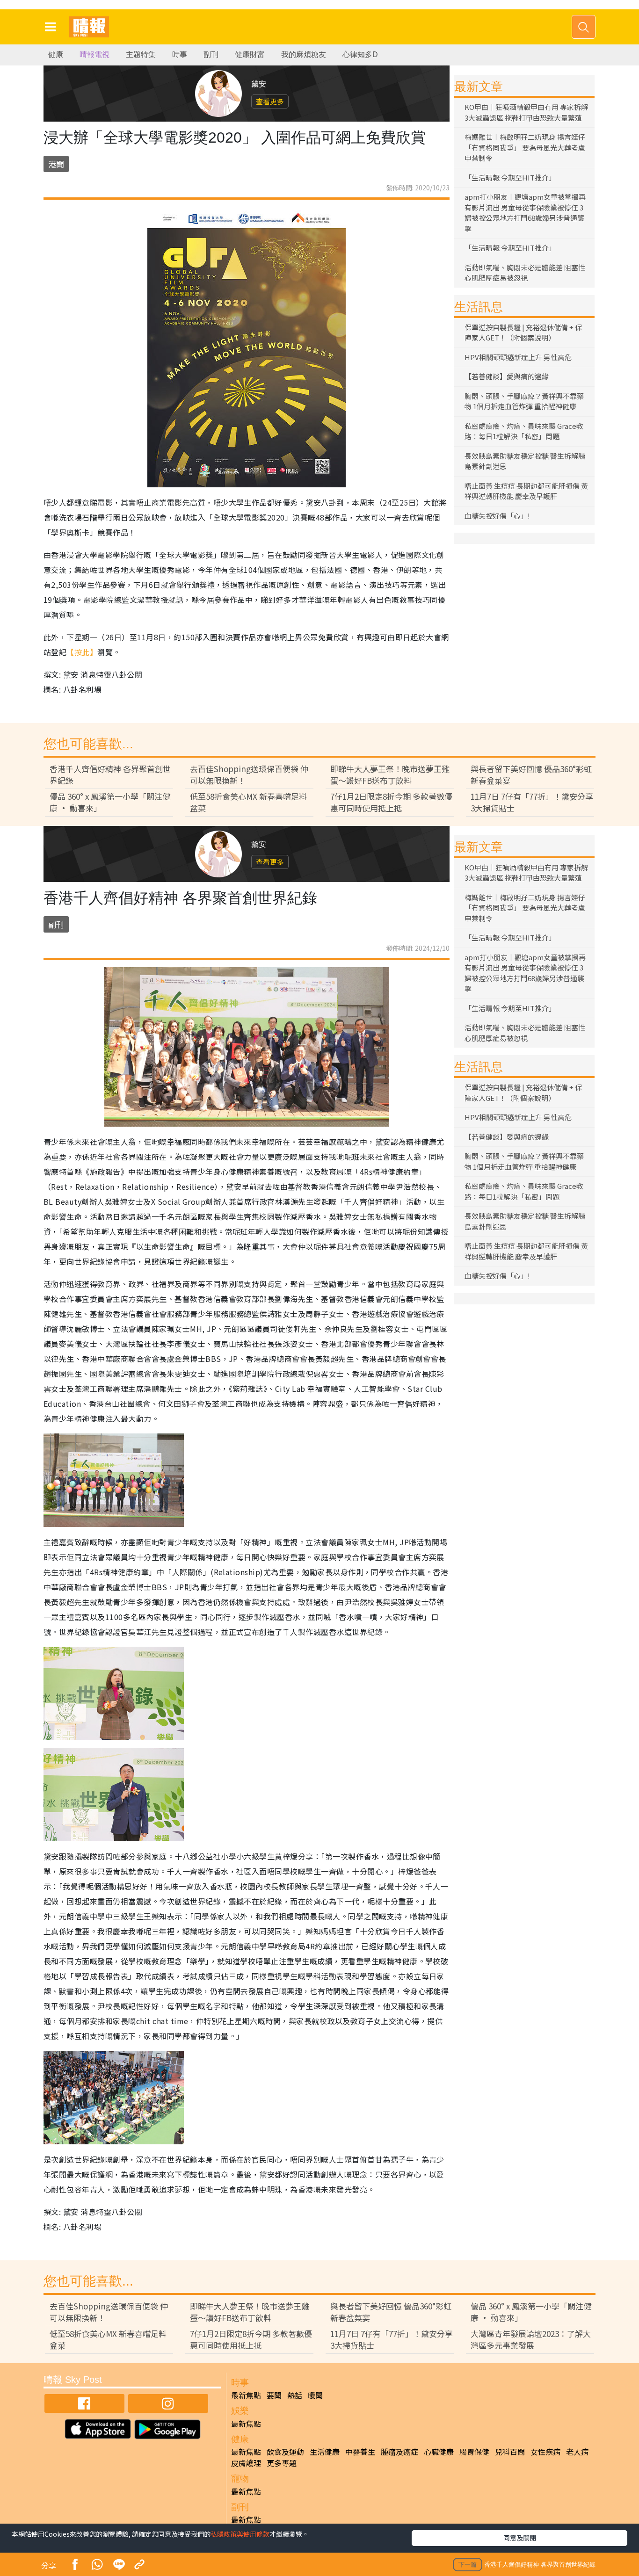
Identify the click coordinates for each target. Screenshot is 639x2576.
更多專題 (282, 2463)
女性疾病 (545, 2452)
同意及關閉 (520, 2538)
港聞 (56, 164)
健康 (56, 54)
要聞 (274, 2395)
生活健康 (325, 2452)
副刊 (211, 54)
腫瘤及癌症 (399, 2452)
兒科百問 (510, 2452)
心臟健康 (439, 2452)
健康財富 (250, 54)
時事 (180, 54)
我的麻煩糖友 (304, 54)
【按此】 (82, 652)
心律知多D (360, 54)
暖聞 (315, 2395)
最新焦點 (246, 2395)
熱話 (295, 2395)
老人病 (577, 2452)
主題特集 (141, 54)
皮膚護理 (246, 2463)
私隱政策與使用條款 (240, 2534)
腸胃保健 (474, 2452)
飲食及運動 (285, 2452)
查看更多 (270, 101)
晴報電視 (94, 54)
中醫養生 (360, 2452)
